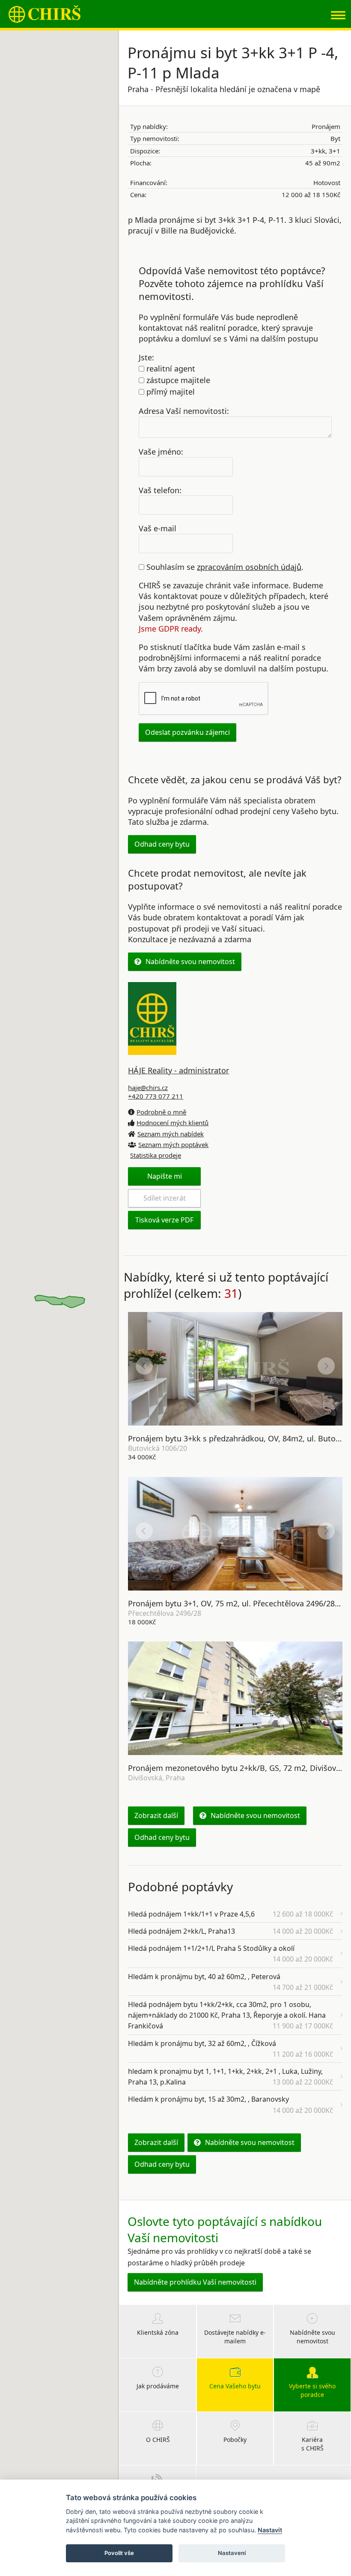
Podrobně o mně (161, 1112)
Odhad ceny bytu (162, 844)
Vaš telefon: (160, 490)
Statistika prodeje (156, 1155)
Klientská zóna (158, 2332)
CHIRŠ (45, 14)
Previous (144, 1366)
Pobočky (235, 2440)
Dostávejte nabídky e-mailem (235, 2337)
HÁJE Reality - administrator (178, 1070)
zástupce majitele (177, 380)
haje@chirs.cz (148, 1087)
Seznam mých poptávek (173, 1144)
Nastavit (270, 2530)
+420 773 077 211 (156, 1096)
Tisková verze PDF (164, 1220)
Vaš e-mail (158, 528)
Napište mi (165, 1176)
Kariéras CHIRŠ (312, 2444)
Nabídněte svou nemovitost (190, 962)
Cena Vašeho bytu (235, 2386)
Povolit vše (119, 2553)
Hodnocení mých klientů (173, 1123)
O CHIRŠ (158, 2440)
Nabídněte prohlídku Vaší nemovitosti (195, 2282)
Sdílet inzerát (165, 1198)
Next (326, 1366)
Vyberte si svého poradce (312, 2390)
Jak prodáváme (158, 2386)
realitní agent (170, 368)
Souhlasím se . (224, 567)
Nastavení (232, 2553)
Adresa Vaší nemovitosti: (184, 411)
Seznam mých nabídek (171, 1134)
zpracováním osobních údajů (249, 567)
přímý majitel (170, 392)
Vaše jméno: (161, 451)
